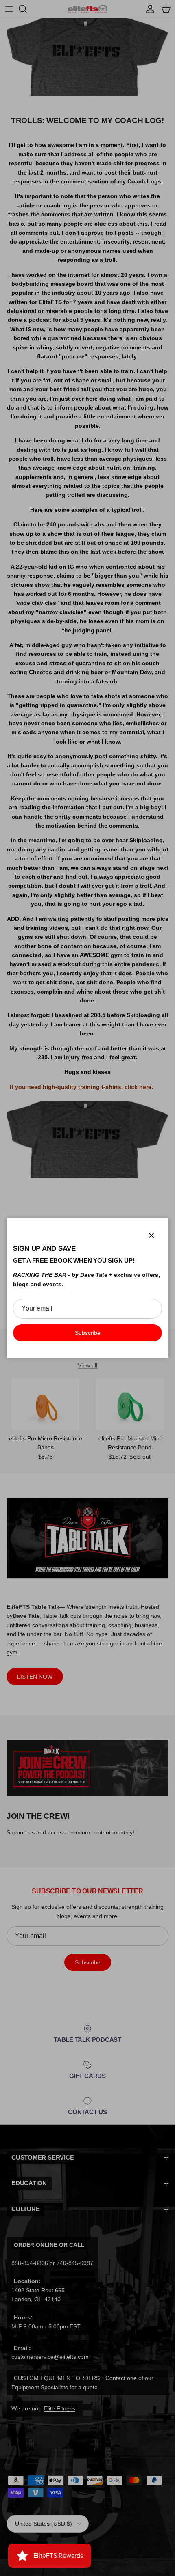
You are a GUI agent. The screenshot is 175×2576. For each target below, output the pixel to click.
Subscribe (88, 1333)
